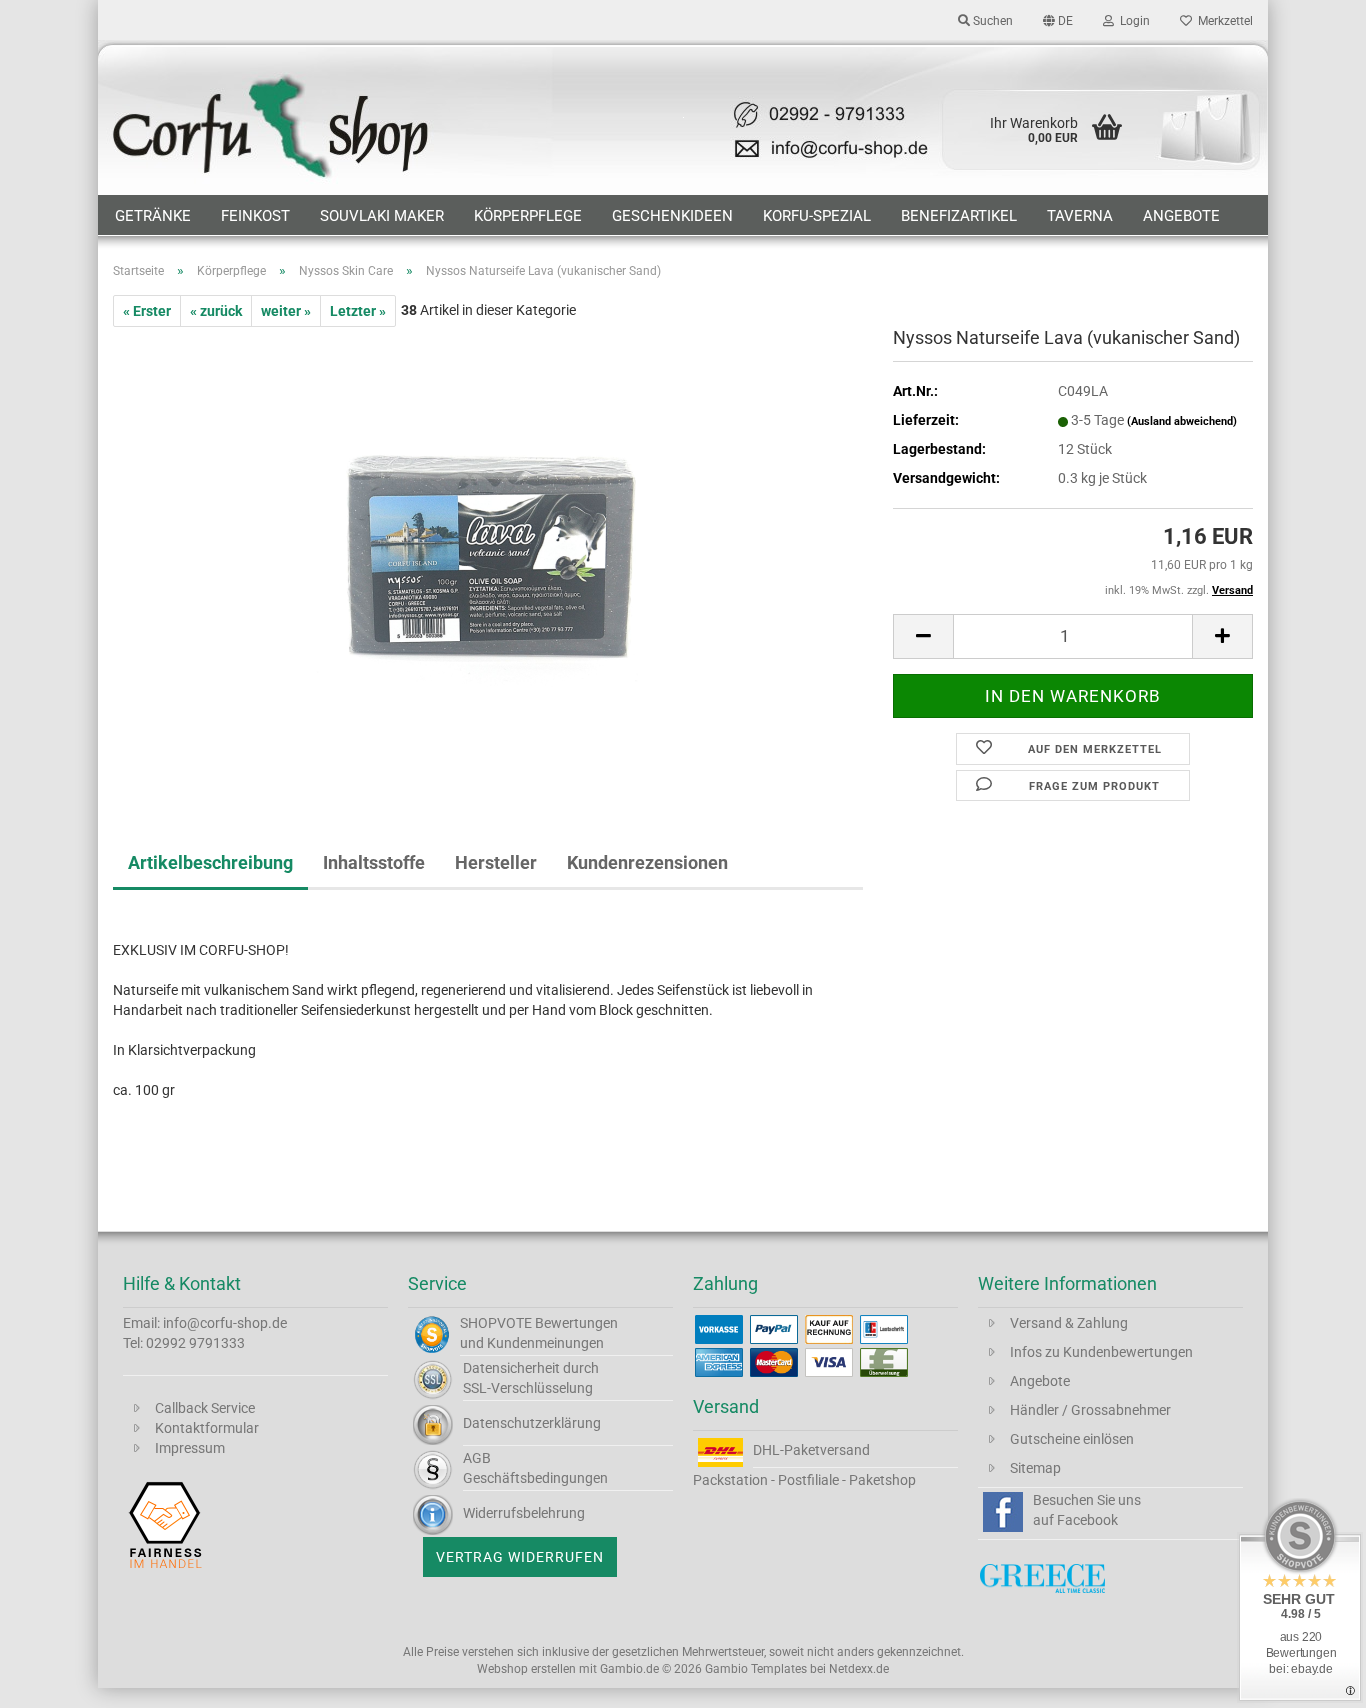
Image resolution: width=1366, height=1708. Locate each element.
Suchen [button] (991, 21)
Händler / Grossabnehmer (1090, 1410)
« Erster (147, 311)
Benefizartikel (959, 216)
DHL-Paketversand (811, 1450)
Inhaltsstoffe (374, 862)
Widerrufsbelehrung (524, 1513)
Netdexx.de (859, 1669)
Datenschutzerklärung (532, 1423)
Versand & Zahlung (1069, 1323)
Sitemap (1035, 1468)
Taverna (1080, 216)
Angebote (1181, 216)
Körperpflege (528, 216)
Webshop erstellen (526, 1669)
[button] (1058, 20)
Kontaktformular (207, 1428)
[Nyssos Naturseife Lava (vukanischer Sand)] (488, 551)
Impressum (190, 1448)
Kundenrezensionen (647, 862)
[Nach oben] (1311, 1678)
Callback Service (205, 1408)
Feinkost (255, 216)
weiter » (286, 311)
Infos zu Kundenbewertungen (1101, 1352)
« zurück (216, 311)
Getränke (153, 216)
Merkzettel (1222, 21)
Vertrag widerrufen (520, 1557)
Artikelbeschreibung (210, 862)
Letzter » (358, 311)
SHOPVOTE (496, 1323)
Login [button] (1132, 21)
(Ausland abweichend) (1182, 421)
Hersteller (496, 862)
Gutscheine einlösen (1072, 1439)
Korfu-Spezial (817, 216)
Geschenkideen (672, 216)
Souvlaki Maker (382, 216)
